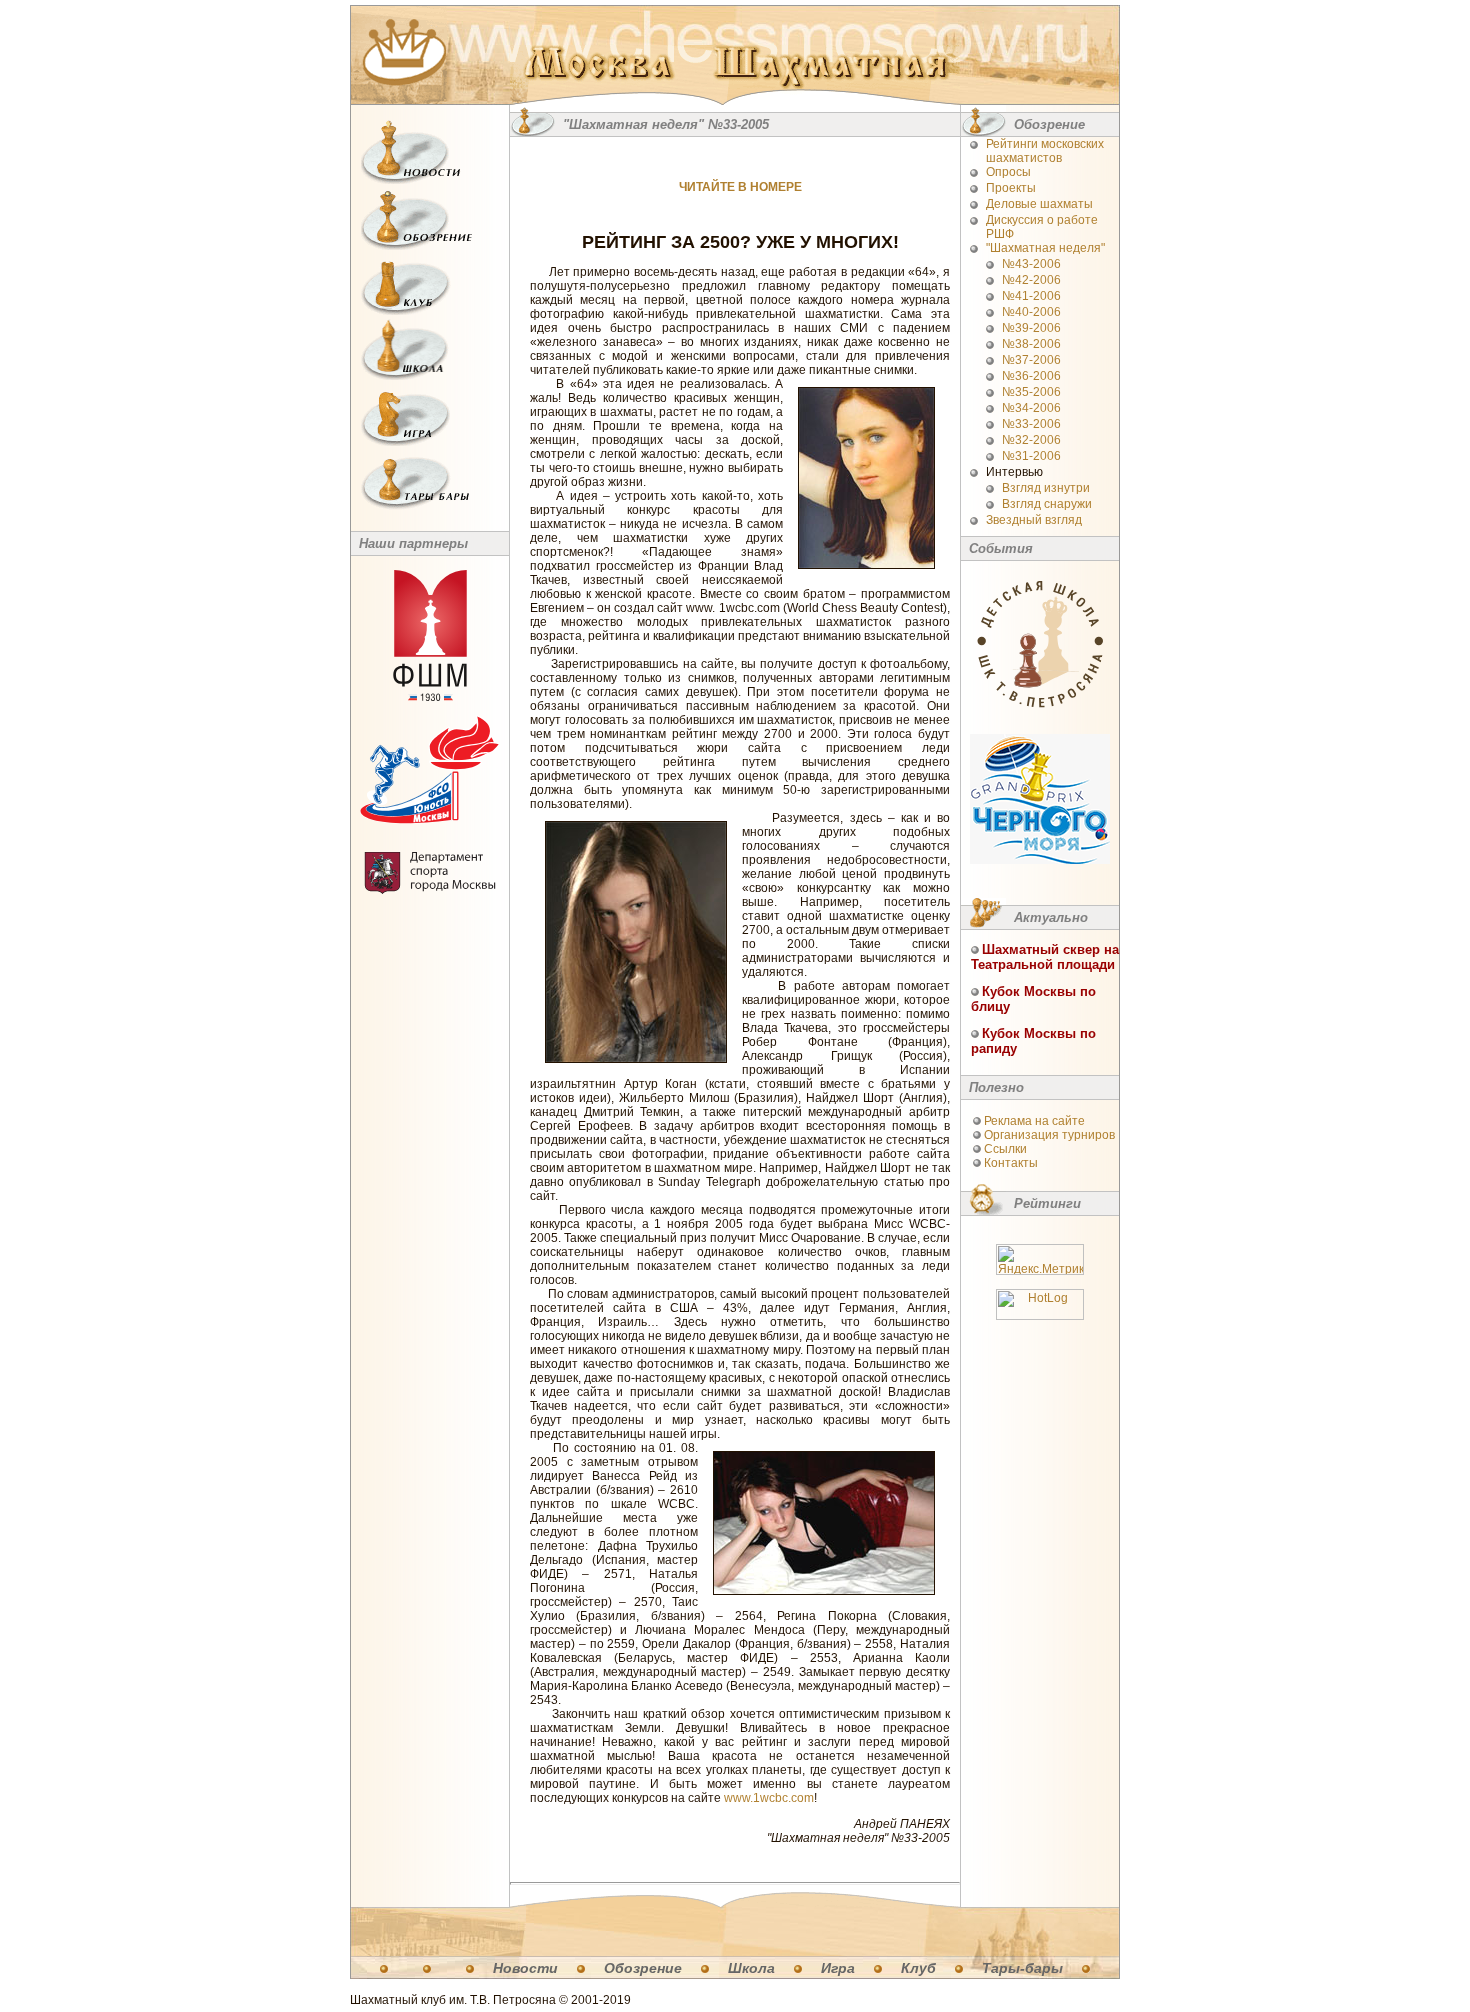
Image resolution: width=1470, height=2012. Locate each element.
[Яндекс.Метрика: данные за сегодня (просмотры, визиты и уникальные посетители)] (1040, 1259)
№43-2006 (1031, 264)
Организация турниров (1049, 1135)
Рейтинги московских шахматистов (1045, 151)
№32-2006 (1031, 440)
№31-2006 (1031, 456)
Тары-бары (1022, 1968)
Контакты (1011, 1163)
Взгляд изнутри (1046, 488)
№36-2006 (1031, 376)
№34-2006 (1031, 408)
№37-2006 (1031, 360)
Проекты (1011, 188)
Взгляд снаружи (1047, 504)
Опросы (1008, 172)
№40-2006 (1031, 312)
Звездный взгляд (1034, 520)
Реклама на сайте (1034, 1121)
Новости (525, 1968)
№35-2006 (1031, 392)
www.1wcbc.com (769, 1798)
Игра (838, 1968)
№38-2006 (1031, 344)
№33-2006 (1031, 424)
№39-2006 (1031, 328)
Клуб (918, 1968)
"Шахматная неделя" (1045, 248)
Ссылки (1005, 1149)
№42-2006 (1031, 280)
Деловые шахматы (1039, 204)
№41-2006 (1031, 296)
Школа (751, 1968)
